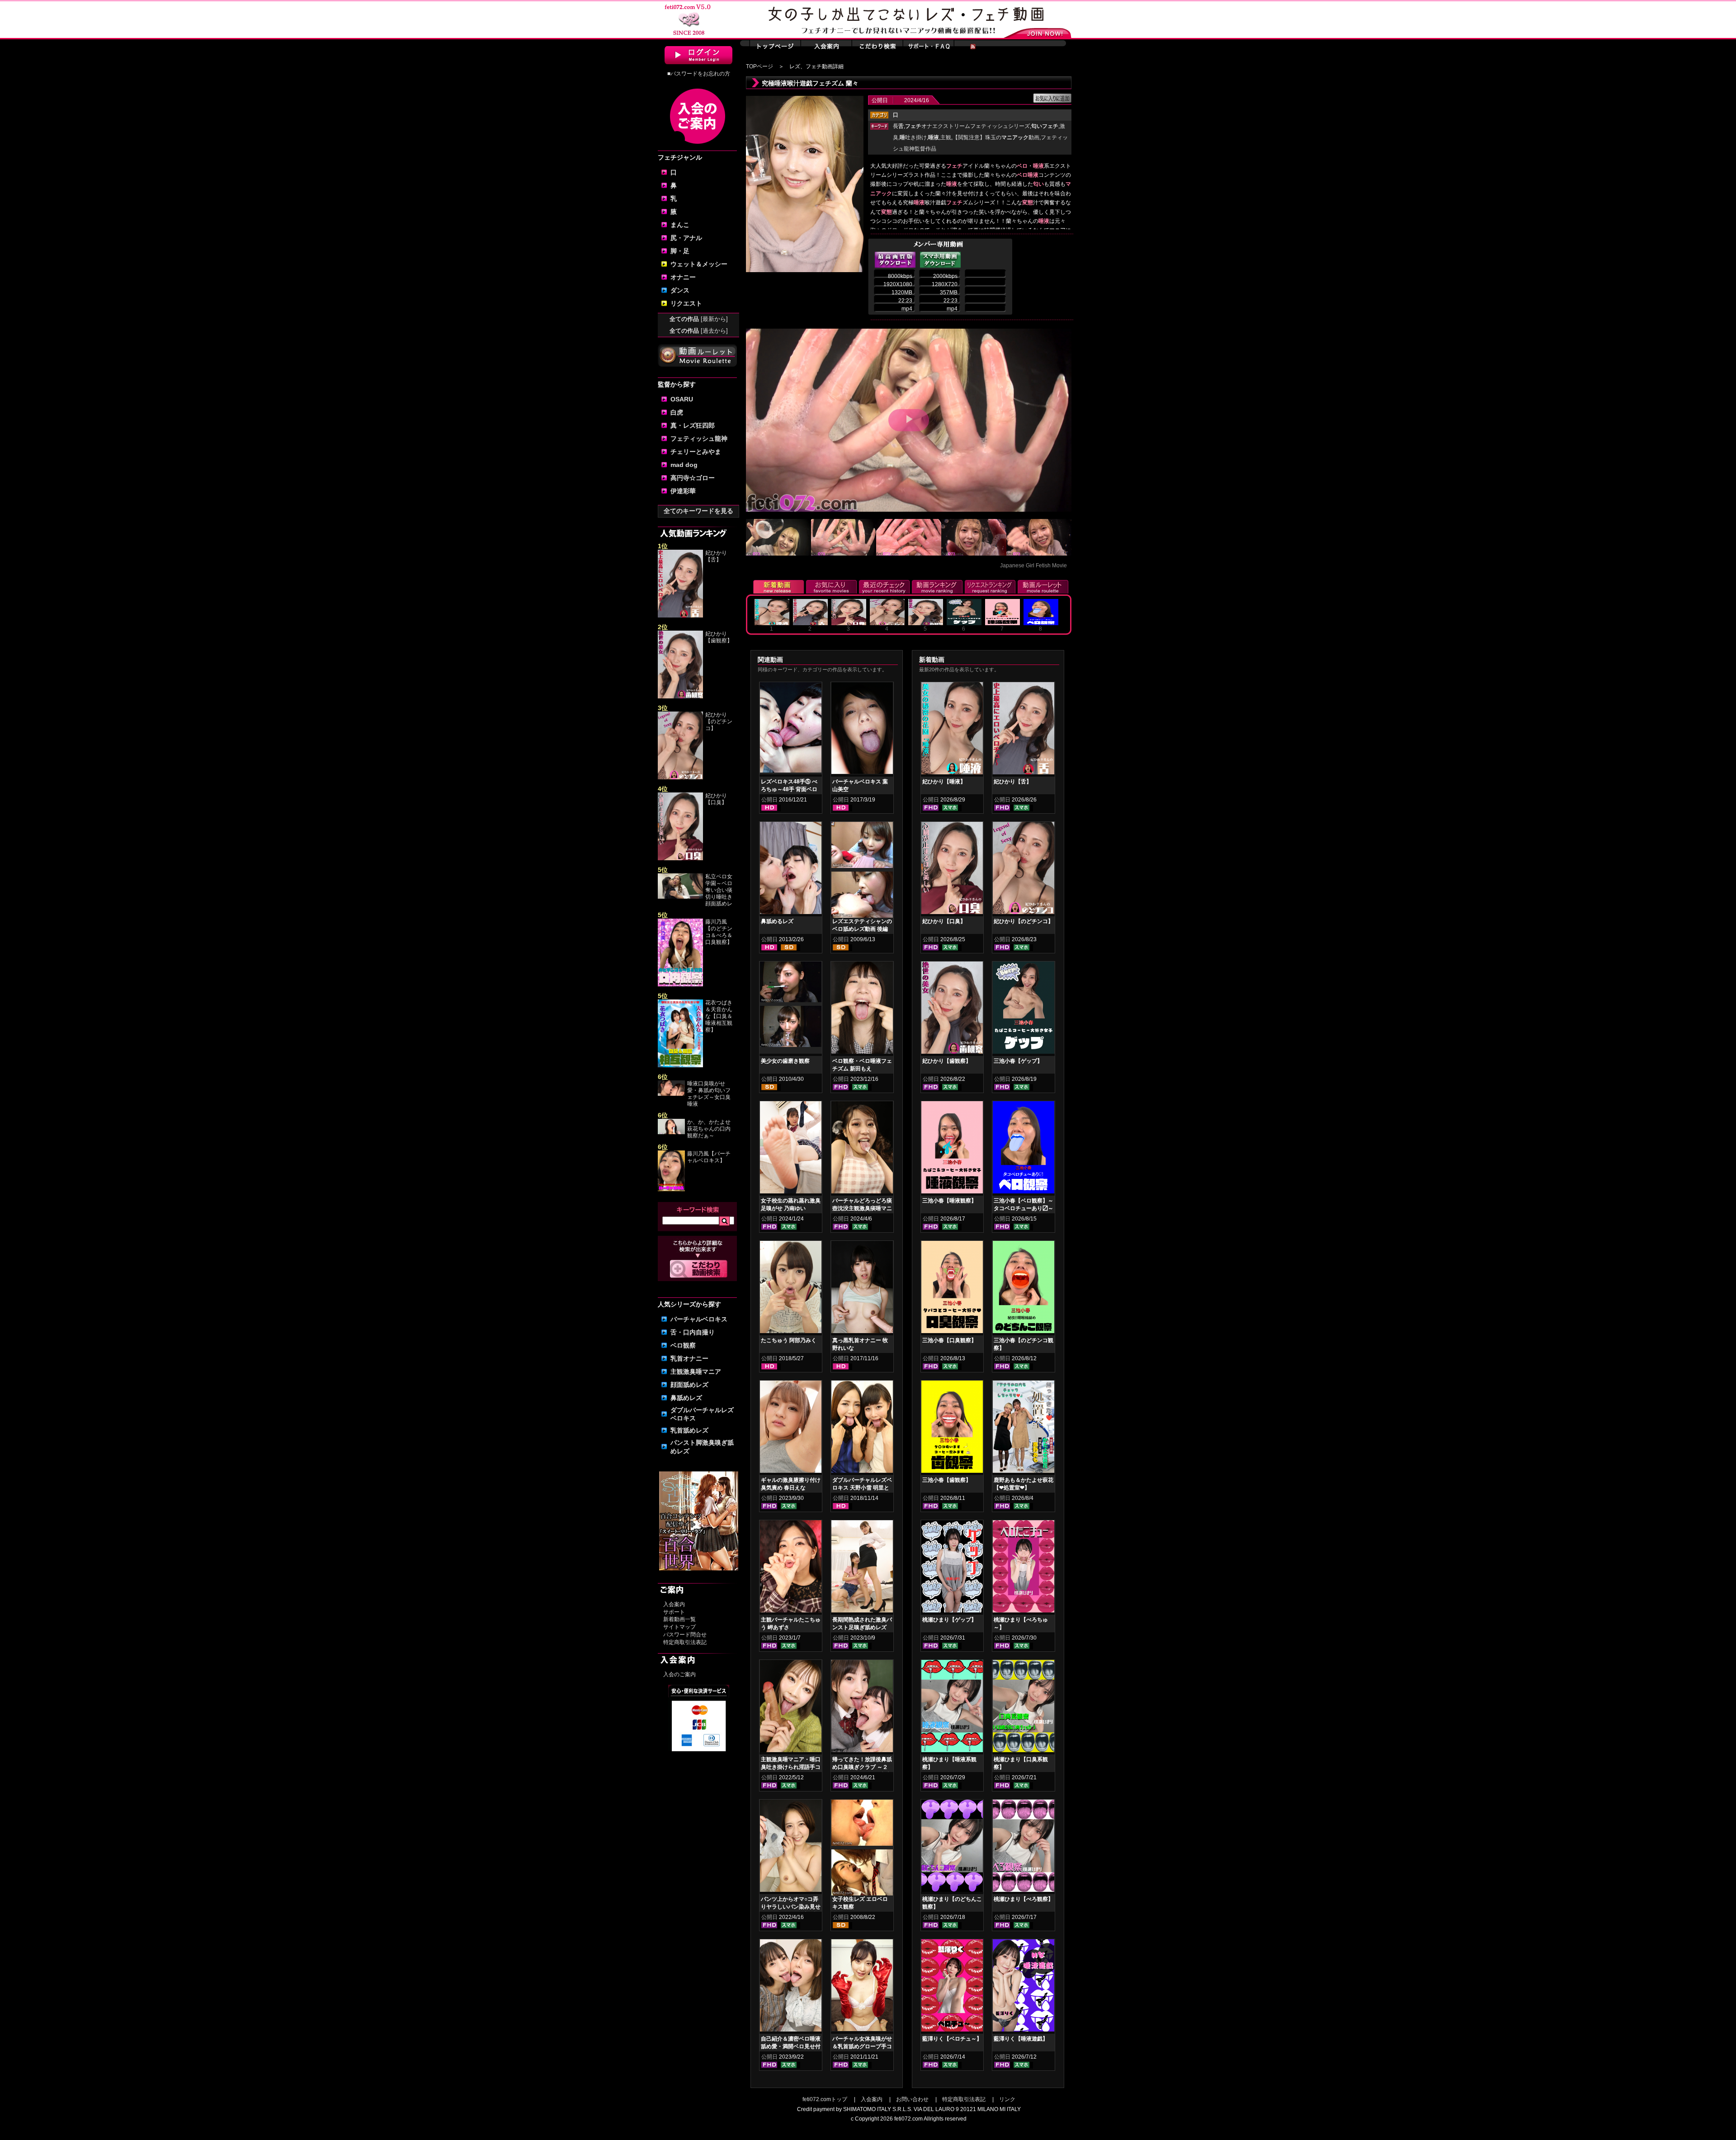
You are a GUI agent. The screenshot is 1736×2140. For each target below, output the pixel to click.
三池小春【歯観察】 (947, 1480)
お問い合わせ (912, 2099)
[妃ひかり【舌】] (680, 616)
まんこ (680, 225)
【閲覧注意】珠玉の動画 (996, 137)
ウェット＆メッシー (699, 264)
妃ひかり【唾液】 (944, 782)
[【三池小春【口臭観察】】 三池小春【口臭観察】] (952, 1289)
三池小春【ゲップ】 (1018, 1061)
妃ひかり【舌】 (716, 556)
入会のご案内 (679, 1674)
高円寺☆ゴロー (693, 478)
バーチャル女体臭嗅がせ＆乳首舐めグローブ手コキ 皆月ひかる (862, 2046)
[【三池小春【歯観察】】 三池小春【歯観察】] (952, 1428)
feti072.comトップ (825, 2099)
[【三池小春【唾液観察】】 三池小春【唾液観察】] (952, 1149)
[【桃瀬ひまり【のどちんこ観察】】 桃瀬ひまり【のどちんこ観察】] (952, 1848)
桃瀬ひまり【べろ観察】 (1024, 1899)
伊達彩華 (683, 491)
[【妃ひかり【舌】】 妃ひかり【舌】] (1024, 730)
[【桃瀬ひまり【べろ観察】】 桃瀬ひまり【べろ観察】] (1024, 1848)
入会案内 (674, 1604)
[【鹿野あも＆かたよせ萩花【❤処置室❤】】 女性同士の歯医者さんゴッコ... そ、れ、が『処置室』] (1024, 1428)
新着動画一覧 (679, 1619)
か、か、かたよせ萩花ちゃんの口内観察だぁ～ (709, 1129)
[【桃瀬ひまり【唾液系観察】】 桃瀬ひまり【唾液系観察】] (952, 1708)
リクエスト (686, 303)
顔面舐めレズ (689, 1385)
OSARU (682, 399)
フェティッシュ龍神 (699, 438)
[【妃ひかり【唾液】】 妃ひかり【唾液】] (952, 730)
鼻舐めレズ (686, 1398)
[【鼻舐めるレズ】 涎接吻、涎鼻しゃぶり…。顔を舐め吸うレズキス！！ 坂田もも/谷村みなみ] (791, 870)
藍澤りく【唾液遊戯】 (1021, 2039)
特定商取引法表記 (685, 1642)
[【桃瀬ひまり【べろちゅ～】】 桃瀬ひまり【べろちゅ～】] (1024, 1568)
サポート (674, 1612)
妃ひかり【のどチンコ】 (719, 721)
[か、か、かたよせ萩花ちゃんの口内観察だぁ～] (671, 1132)
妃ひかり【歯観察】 (719, 637)
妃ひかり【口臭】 (716, 799)
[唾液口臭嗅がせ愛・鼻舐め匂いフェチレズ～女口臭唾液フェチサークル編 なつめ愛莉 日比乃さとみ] (671, 1094)
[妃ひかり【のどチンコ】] (680, 778)
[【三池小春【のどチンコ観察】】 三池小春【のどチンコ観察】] (1024, 1289)
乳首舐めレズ (689, 1430)
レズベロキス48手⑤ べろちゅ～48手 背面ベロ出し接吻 (789, 789)
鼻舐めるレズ (777, 921)
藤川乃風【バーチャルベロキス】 (709, 1157)
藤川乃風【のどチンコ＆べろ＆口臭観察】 (719, 932)
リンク (1007, 2099)
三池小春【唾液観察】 (949, 1201)
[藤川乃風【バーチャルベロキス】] (671, 1189)
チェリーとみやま (696, 452)
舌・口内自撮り (693, 1332)
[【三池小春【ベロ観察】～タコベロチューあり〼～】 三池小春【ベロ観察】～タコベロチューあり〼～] (1024, 1149)
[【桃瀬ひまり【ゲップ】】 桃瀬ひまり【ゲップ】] (952, 1568)
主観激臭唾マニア (696, 1372)
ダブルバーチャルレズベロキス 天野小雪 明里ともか (862, 1488)
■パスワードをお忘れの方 (699, 74)
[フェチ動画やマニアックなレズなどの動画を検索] (699, 1276)
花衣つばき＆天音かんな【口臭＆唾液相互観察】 (719, 1016)
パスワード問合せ (685, 1635)
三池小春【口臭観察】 (949, 1340)
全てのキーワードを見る (698, 511)
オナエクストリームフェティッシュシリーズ (967, 126)
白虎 (677, 412)
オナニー (683, 277)
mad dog (684, 465)
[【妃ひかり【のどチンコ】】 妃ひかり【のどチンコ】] (1024, 870)
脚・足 (680, 251)
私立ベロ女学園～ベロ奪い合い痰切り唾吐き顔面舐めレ (719, 890)
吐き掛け (913, 137)
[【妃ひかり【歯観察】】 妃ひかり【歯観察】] (952, 1009)
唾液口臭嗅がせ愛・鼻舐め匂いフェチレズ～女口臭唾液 (709, 1094)
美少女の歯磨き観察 (785, 1061)
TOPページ (759, 66)
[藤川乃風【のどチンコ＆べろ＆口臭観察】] (680, 985)
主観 (946, 137)
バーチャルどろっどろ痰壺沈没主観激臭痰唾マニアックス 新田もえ (862, 1208)
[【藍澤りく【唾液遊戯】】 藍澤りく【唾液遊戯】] (1024, 1987)
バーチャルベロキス (699, 1319)
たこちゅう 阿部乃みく (789, 1340)
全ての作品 (699, 319)
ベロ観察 (683, 1345)
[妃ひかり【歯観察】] (680, 697)
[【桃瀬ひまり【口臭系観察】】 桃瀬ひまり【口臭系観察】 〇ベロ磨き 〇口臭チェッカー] (1024, 1708)
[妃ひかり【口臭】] (680, 858)
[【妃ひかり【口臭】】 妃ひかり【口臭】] (952, 870)
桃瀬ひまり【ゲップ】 (949, 1620)
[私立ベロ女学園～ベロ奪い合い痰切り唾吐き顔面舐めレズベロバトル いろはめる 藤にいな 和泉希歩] (680, 897)
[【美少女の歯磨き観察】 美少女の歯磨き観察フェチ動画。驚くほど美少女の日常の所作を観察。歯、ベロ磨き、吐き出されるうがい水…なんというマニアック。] (791, 984)
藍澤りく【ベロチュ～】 (952, 2039)
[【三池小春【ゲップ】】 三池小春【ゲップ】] (1024, 1009)
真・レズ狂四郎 (693, 425)
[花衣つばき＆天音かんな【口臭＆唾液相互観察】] (680, 1065)
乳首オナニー (689, 1358)
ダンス (680, 290)
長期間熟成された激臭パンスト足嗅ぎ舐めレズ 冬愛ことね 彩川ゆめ (862, 1627)
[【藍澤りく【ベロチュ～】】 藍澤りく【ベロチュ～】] (952, 1987)
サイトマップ (679, 1627)
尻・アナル (686, 238)
